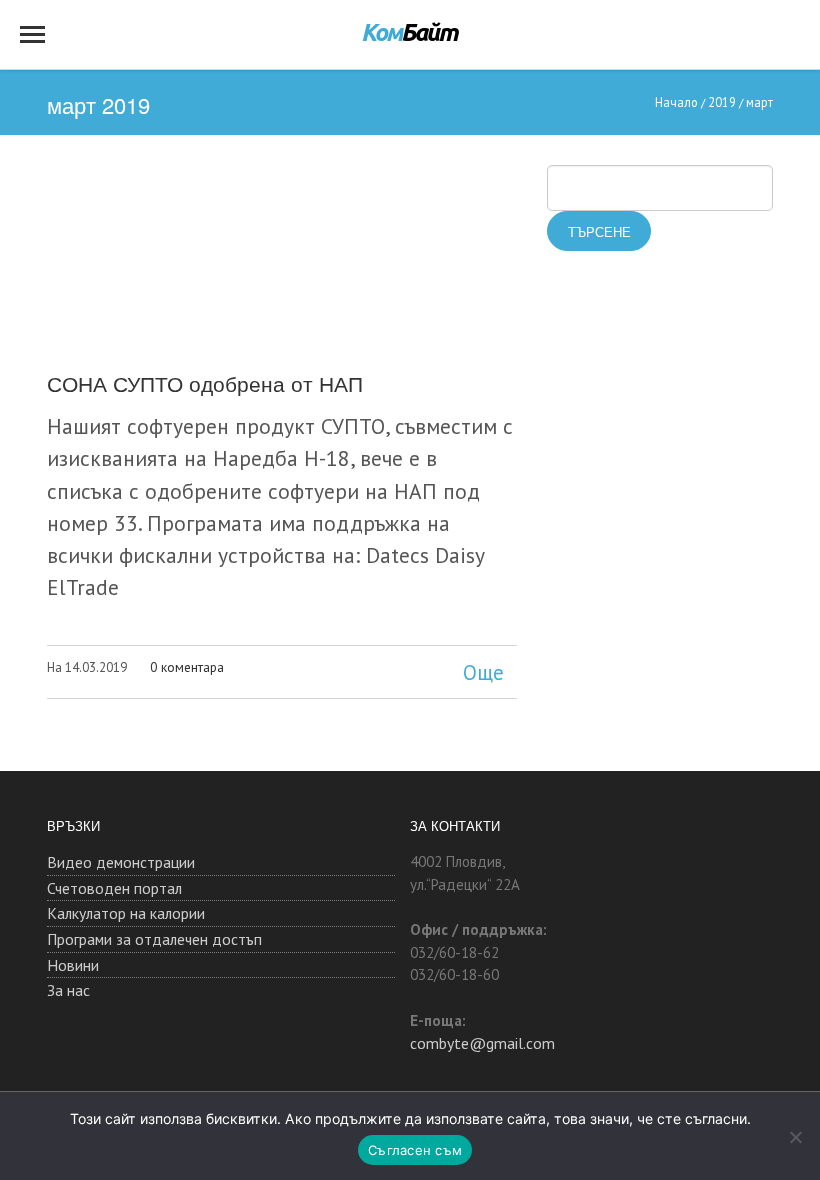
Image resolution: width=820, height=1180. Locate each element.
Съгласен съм (415, 1150)
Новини (73, 965)
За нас (68, 990)
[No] (795, 1137)
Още (483, 672)
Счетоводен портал (114, 888)
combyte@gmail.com (482, 1043)
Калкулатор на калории (126, 913)
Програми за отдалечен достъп (154, 939)
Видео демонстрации (121, 862)
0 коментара (187, 667)
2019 (722, 102)
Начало (676, 102)
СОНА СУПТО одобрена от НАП (205, 383)
